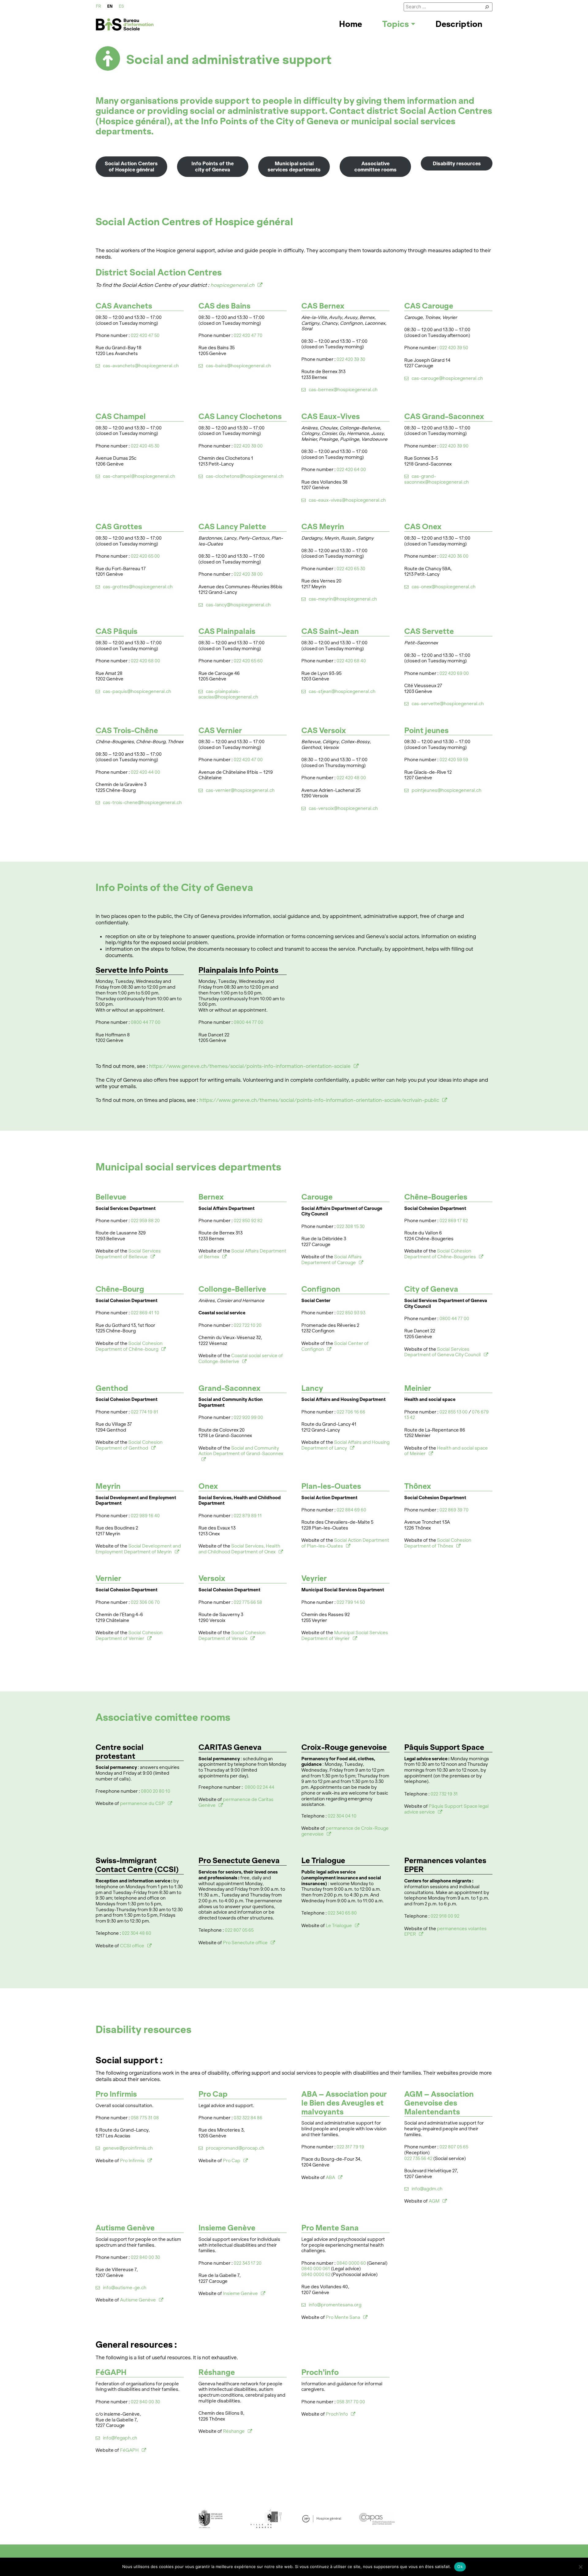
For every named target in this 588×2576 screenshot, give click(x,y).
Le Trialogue (339, 1926)
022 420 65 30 (351, 569)
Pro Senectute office (245, 1943)
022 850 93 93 (351, 1313)
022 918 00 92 (445, 1916)
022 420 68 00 (145, 661)
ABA (330, 2177)
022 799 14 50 (351, 1602)
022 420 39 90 (454, 446)
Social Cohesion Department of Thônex (438, 1543)
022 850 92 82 (248, 1221)
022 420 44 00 (145, 772)
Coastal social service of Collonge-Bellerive (241, 1359)
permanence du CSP (142, 1803)
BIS (125, 24)
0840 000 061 (316, 2269)
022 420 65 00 (145, 556)
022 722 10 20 (248, 1325)
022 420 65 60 (248, 661)
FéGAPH (129, 2450)
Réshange (234, 2431)
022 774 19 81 (145, 1412)
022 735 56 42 (418, 2159)
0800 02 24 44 (260, 1787)
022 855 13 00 (454, 1412)
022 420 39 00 (248, 446)
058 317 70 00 (351, 2402)
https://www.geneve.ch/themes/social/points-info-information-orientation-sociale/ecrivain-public (319, 1100)
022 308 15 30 (351, 1226)
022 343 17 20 (248, 2263)
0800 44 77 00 (146, 1022)
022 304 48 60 (137, 1933)
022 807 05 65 (239, 1930)
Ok (460, 2567)
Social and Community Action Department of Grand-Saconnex (241, 1451)
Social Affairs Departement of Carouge (332, 1260)
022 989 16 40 (145, 1516)
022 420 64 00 (351, 470)
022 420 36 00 (454, 556)
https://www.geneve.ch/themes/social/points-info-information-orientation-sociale (250, 1066)
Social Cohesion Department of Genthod (129, 1445)
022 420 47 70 (248, 335)
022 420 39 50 (454, 348)
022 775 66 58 (248, 1602)
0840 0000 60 (351, 2263)
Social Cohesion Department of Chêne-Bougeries (440, 1254)
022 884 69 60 (351, 1510)
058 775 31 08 (145, 2118)
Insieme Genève (240, 2293)
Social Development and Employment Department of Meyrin (138, 1549)
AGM (434, 2201)
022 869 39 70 (454, 1510)
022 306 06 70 (145, 1602)
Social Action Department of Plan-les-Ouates (345, 1543)
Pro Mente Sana (343, 2317)
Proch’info (337, 2414)
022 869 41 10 (145, 1313)
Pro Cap (232, 2161)
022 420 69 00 (454, 673)
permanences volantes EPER (445, 1932)
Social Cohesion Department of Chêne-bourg (129, 1346)
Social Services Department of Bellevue (128, 1254)
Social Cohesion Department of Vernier (129, 1636)
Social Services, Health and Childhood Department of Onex (239, 1549)
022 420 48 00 (351, 778)
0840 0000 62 (316, 2275)
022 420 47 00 (248, 760)
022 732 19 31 (444, 1794)
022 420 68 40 (351, 661)
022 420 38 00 (248, 574)
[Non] (580, 2567)
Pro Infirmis (132, 2161)
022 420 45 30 (145, 446)
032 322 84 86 (248, 2118)
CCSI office (132, 1946)
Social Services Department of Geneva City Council (443, 1352)
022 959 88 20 (145, 1221)
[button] (399, 24)
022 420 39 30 (351, 359)
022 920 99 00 (248, 1417)
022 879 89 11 (248, 1516)
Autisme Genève (138, 2300)
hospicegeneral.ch (232, 285)
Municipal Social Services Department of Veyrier (345, 1636)
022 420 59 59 (454, 760)
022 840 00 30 (145, 2257)
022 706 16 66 (351, 1412)
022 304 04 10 (342, 1816)
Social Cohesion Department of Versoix (232, 1636)
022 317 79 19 (350, 2147)
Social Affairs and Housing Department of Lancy (345, 1445)
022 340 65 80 (342, 1913)
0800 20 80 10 (156, 1791)
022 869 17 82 (454, 1221)
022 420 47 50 (145, 335)
